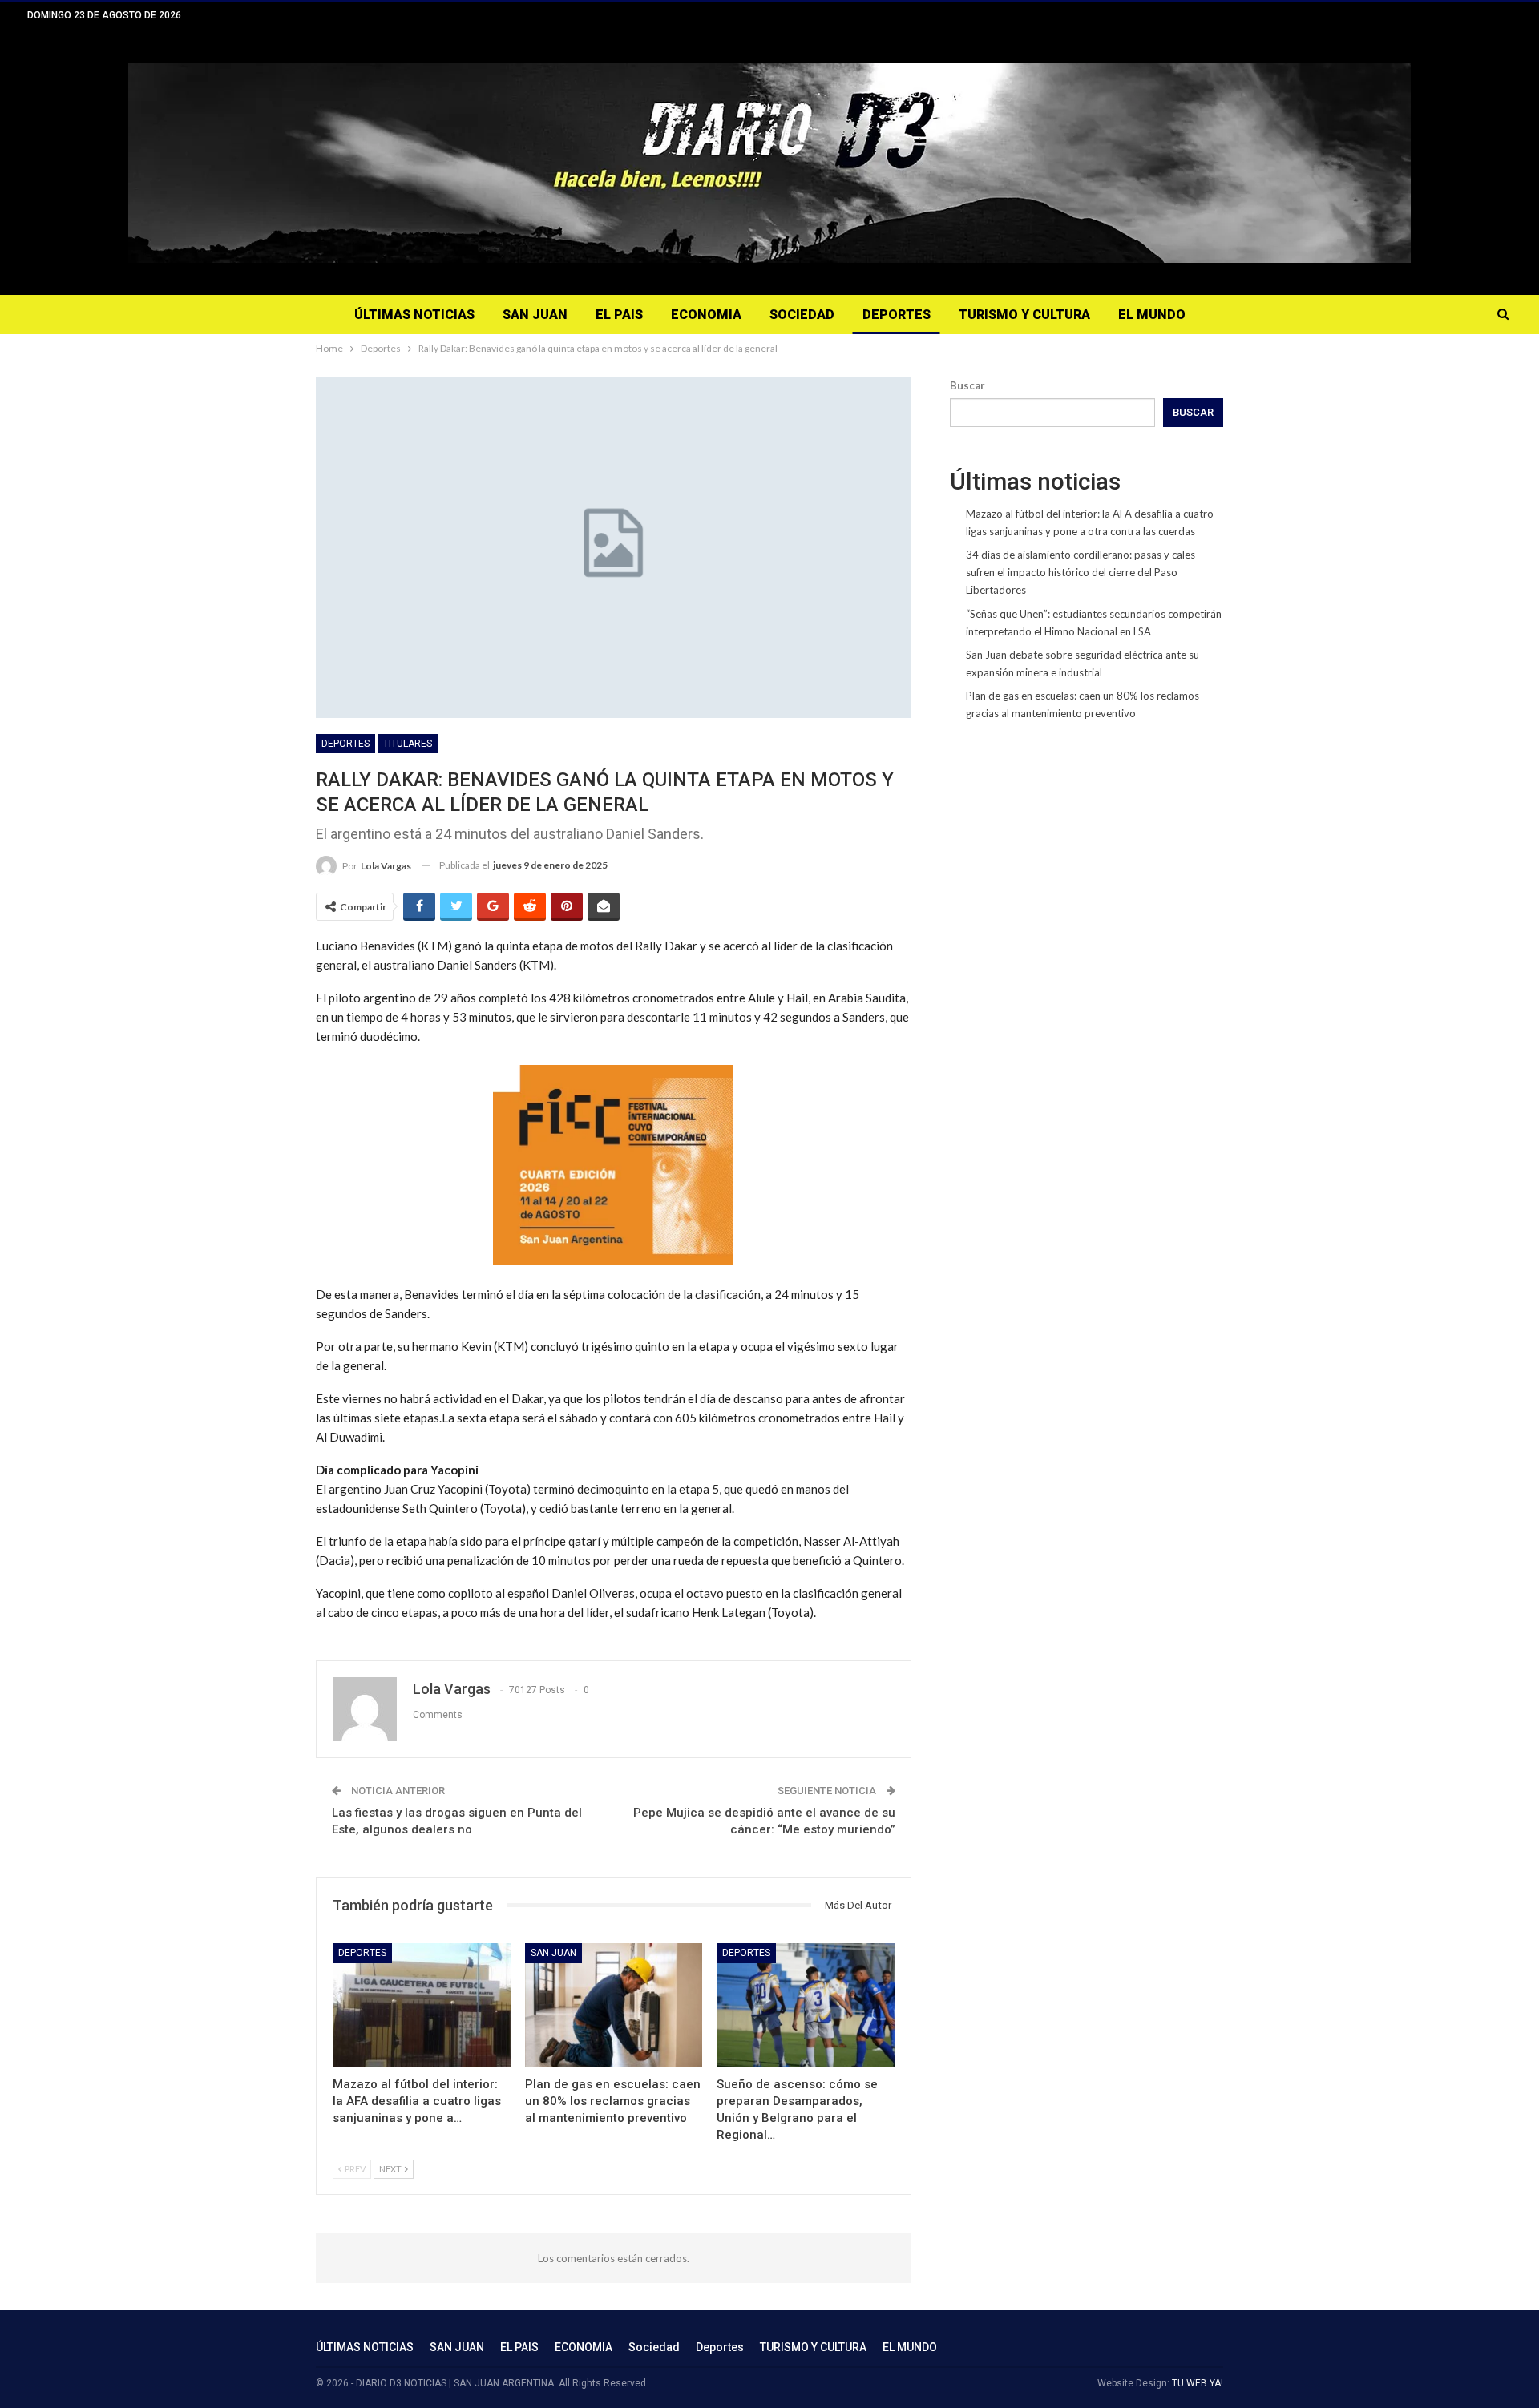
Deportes (897, 315)
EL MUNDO (1152, 315)
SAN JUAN (535, 315)
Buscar (967, 385)
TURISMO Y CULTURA (1024, 315)
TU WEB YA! (1198, 2383)
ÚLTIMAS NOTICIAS (414, 315)
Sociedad (802, 315)
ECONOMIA (706, 315)
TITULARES (408, 744)
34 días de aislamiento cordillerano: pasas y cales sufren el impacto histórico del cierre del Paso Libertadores (1081, 572)
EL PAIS (619, 315)
